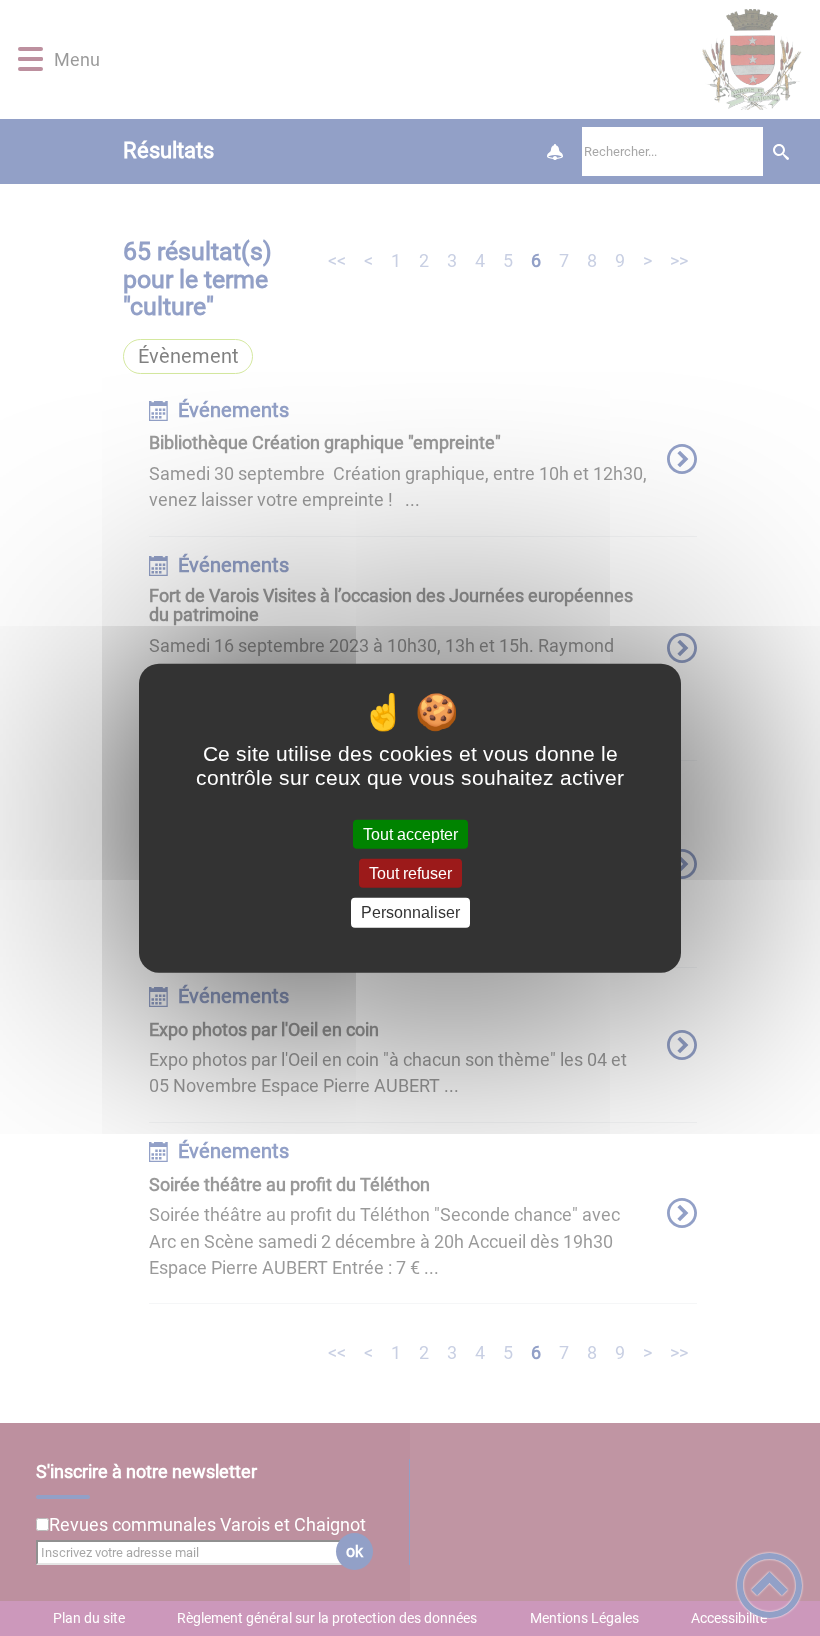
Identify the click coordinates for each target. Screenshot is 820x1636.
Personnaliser (410, 912)
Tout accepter (410, 834)
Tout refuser (410, 873)
